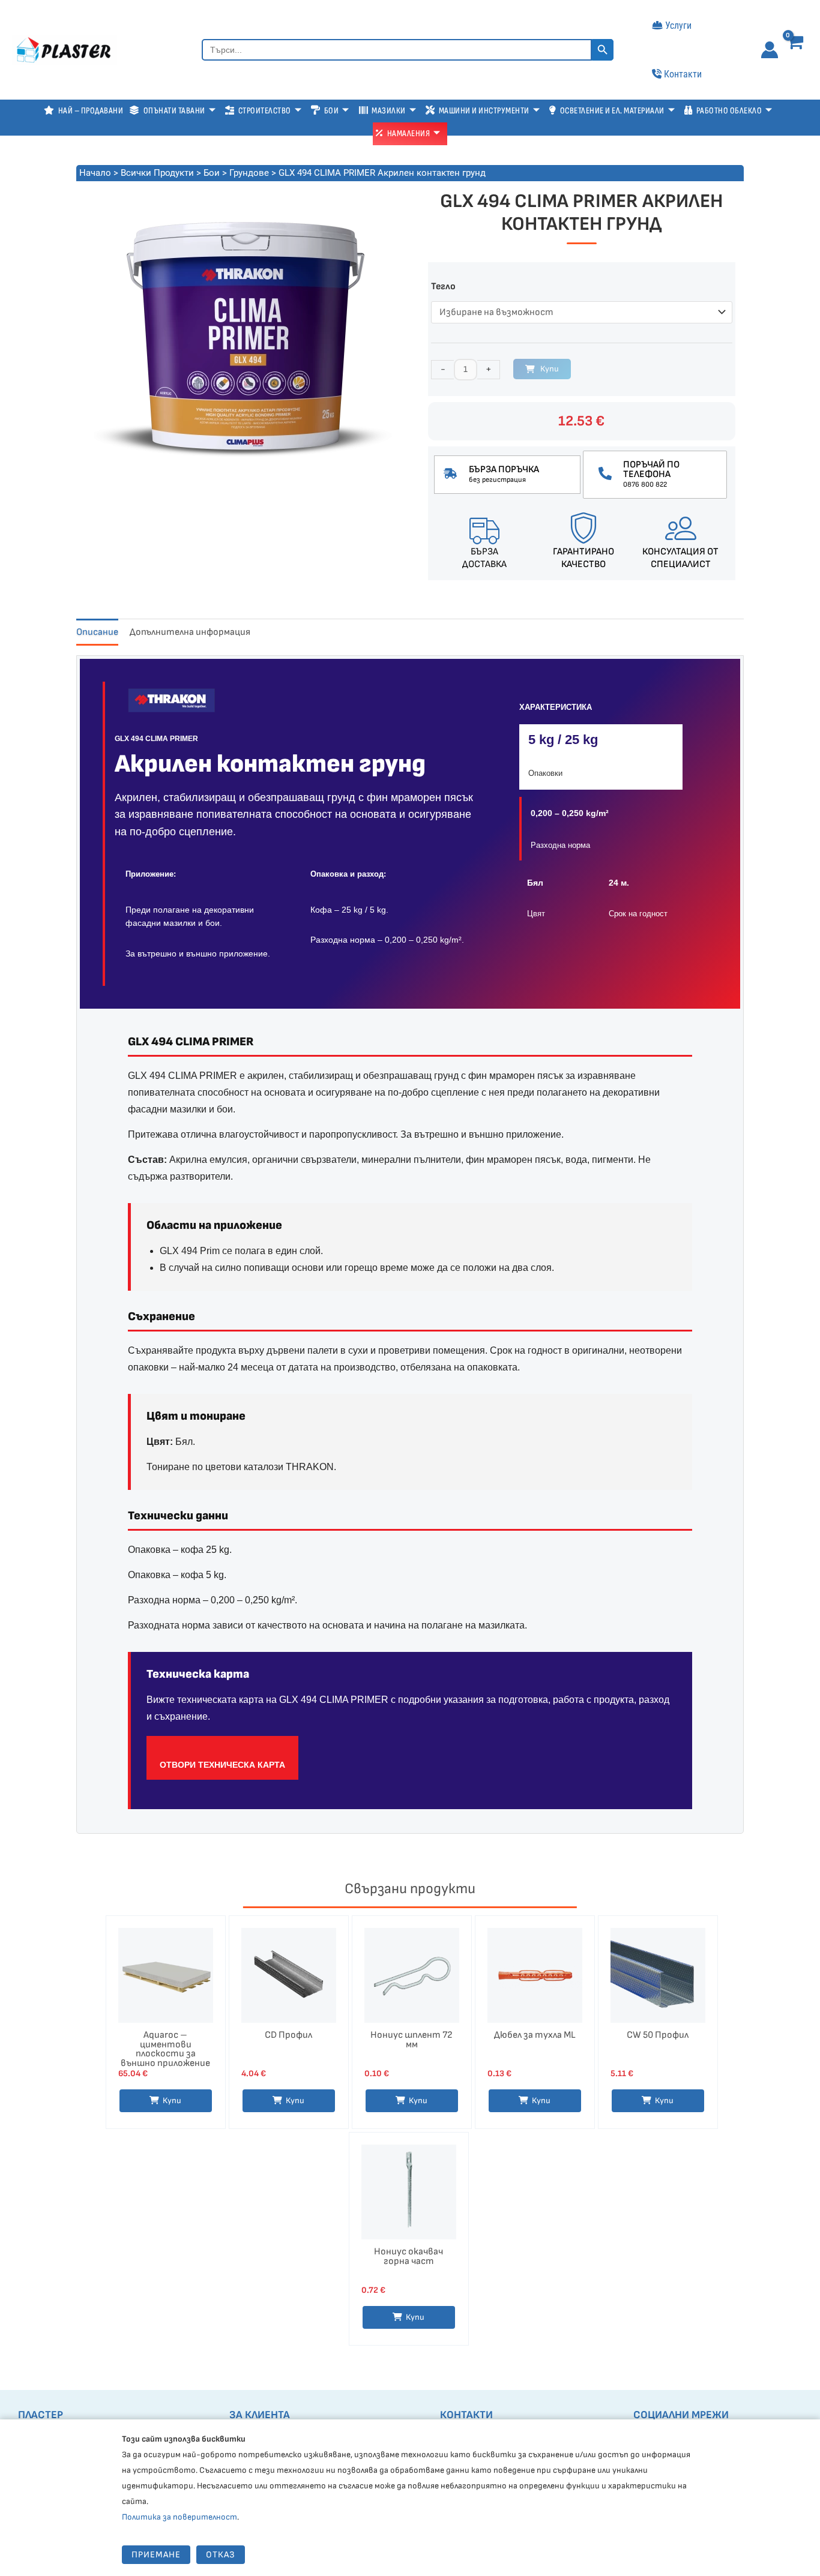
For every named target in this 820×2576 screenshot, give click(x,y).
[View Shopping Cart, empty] (798, 51)
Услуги (678, 26)
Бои (212, 173)
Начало (95, 173)
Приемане (156, 2555)
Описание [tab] (97, 632)
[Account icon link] (770, 50)
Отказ (221, 2555)
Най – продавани (91, 111)
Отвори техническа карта (222, 1765)
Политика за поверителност (179, 2517)
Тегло (443, 287)
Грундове (249, 173)
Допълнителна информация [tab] (190, 632)
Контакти (683, 74)
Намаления (409, 134)
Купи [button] (172, 2100)
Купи (550, 369)
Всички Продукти (157, 173)
